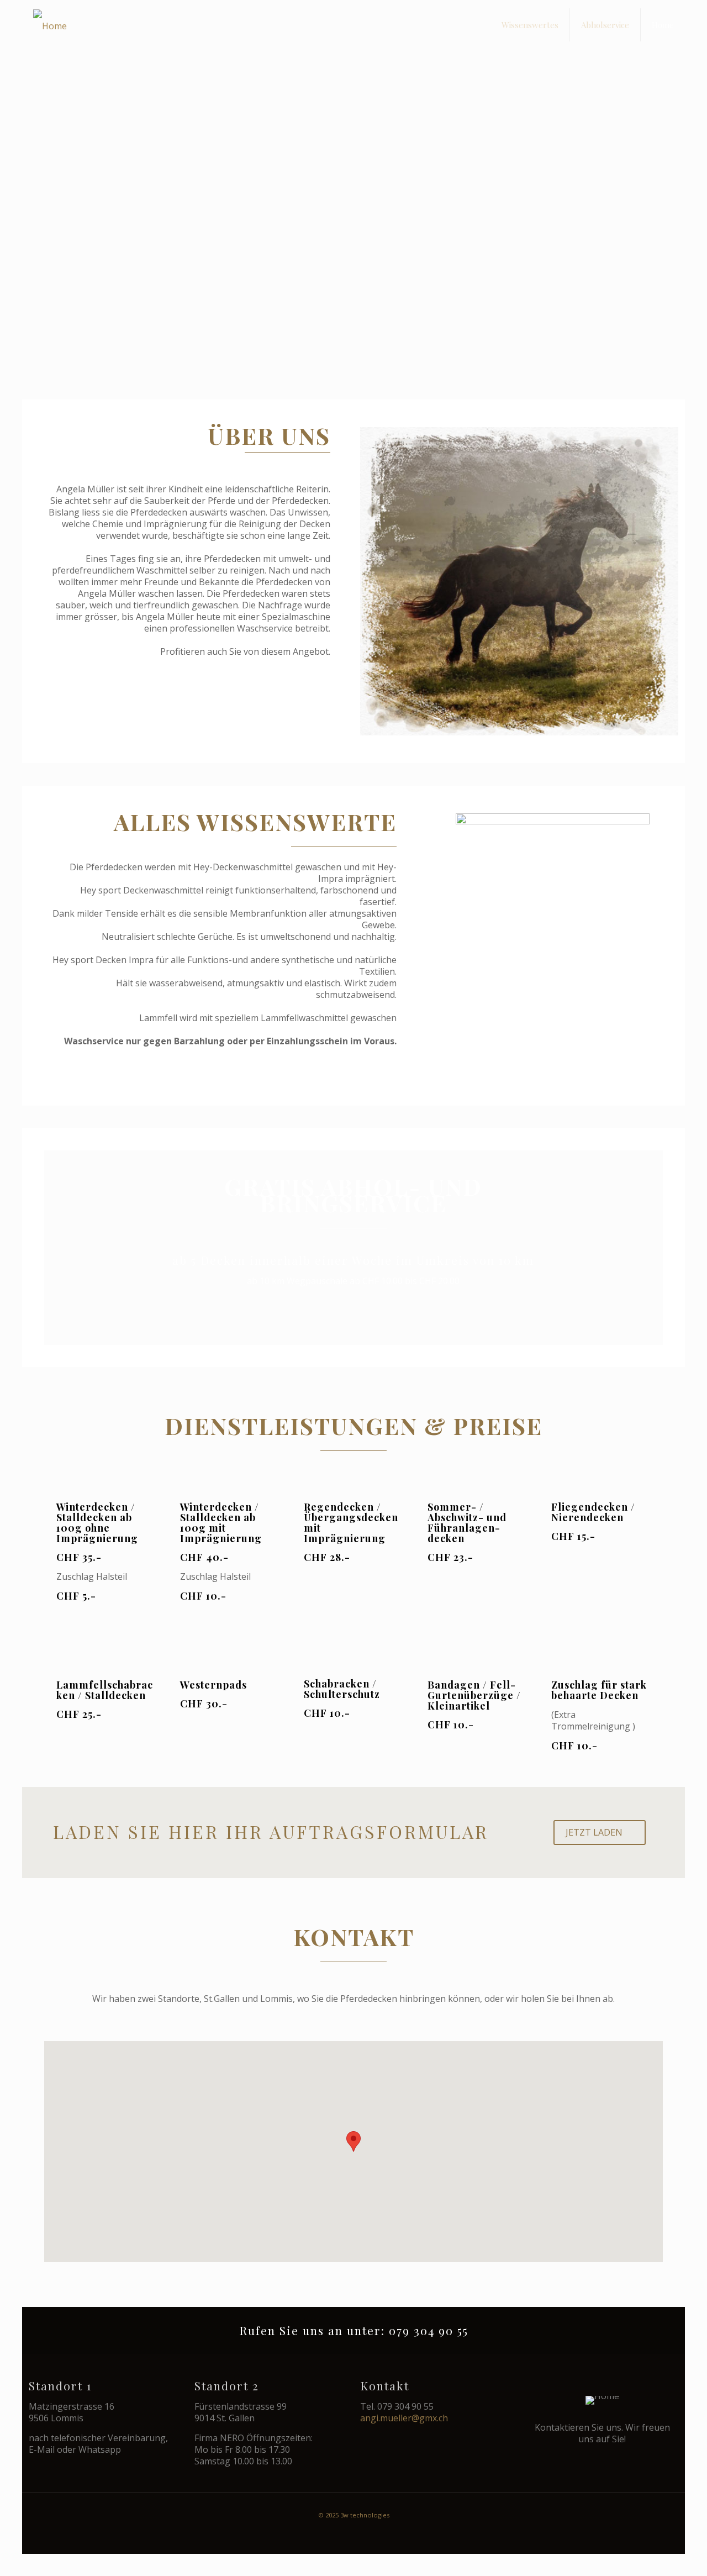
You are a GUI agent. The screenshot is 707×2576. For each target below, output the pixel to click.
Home (663, 25)
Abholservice (605, 25)
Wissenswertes (530, 25)
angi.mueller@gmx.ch (404, 2418)
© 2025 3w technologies (354, 2515)
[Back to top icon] (653, 2552)
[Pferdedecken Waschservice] (50, 25)
